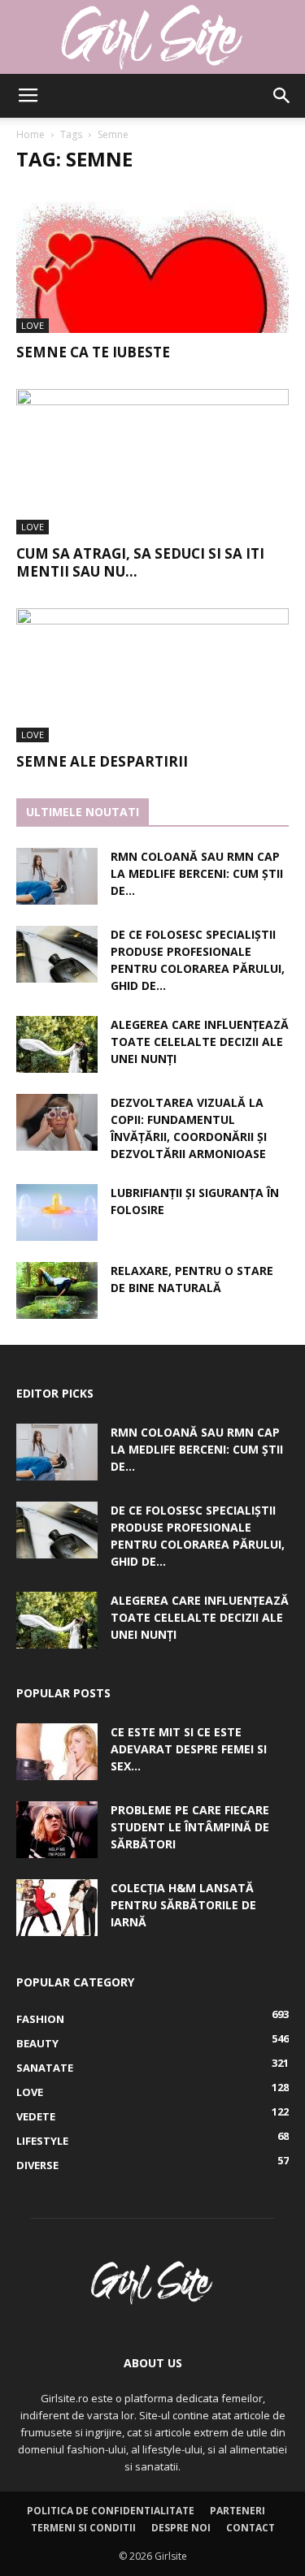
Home (30, 134)
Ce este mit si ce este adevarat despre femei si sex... (189, 1749)
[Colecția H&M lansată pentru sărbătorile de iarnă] (57, 1908)
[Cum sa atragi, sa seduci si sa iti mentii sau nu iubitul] (152, 462)
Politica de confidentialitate (111, 2511)
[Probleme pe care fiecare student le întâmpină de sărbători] (57, 1830)
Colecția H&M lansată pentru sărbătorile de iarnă (183, 1905)
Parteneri (237, 2511)
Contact (251, 2528)
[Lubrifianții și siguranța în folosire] (57, 1212)
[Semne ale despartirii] (152, 675)
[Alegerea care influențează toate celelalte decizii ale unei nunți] (57, 1044)
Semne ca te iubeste (93, 352)
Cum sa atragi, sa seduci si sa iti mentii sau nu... (140, 562)
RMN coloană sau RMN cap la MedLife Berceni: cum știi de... (197, 873)
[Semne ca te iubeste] (152, 260)
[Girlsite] (152, 37)
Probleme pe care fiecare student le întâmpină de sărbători (190, 1827)
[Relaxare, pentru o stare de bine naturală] (57, 1290)
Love (33, 325)
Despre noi (181, 2528)
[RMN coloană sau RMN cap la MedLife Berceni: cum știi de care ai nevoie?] (57, 876)
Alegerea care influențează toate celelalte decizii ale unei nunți (200, 1042)
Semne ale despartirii (102, 761)
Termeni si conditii (83, 2528)
